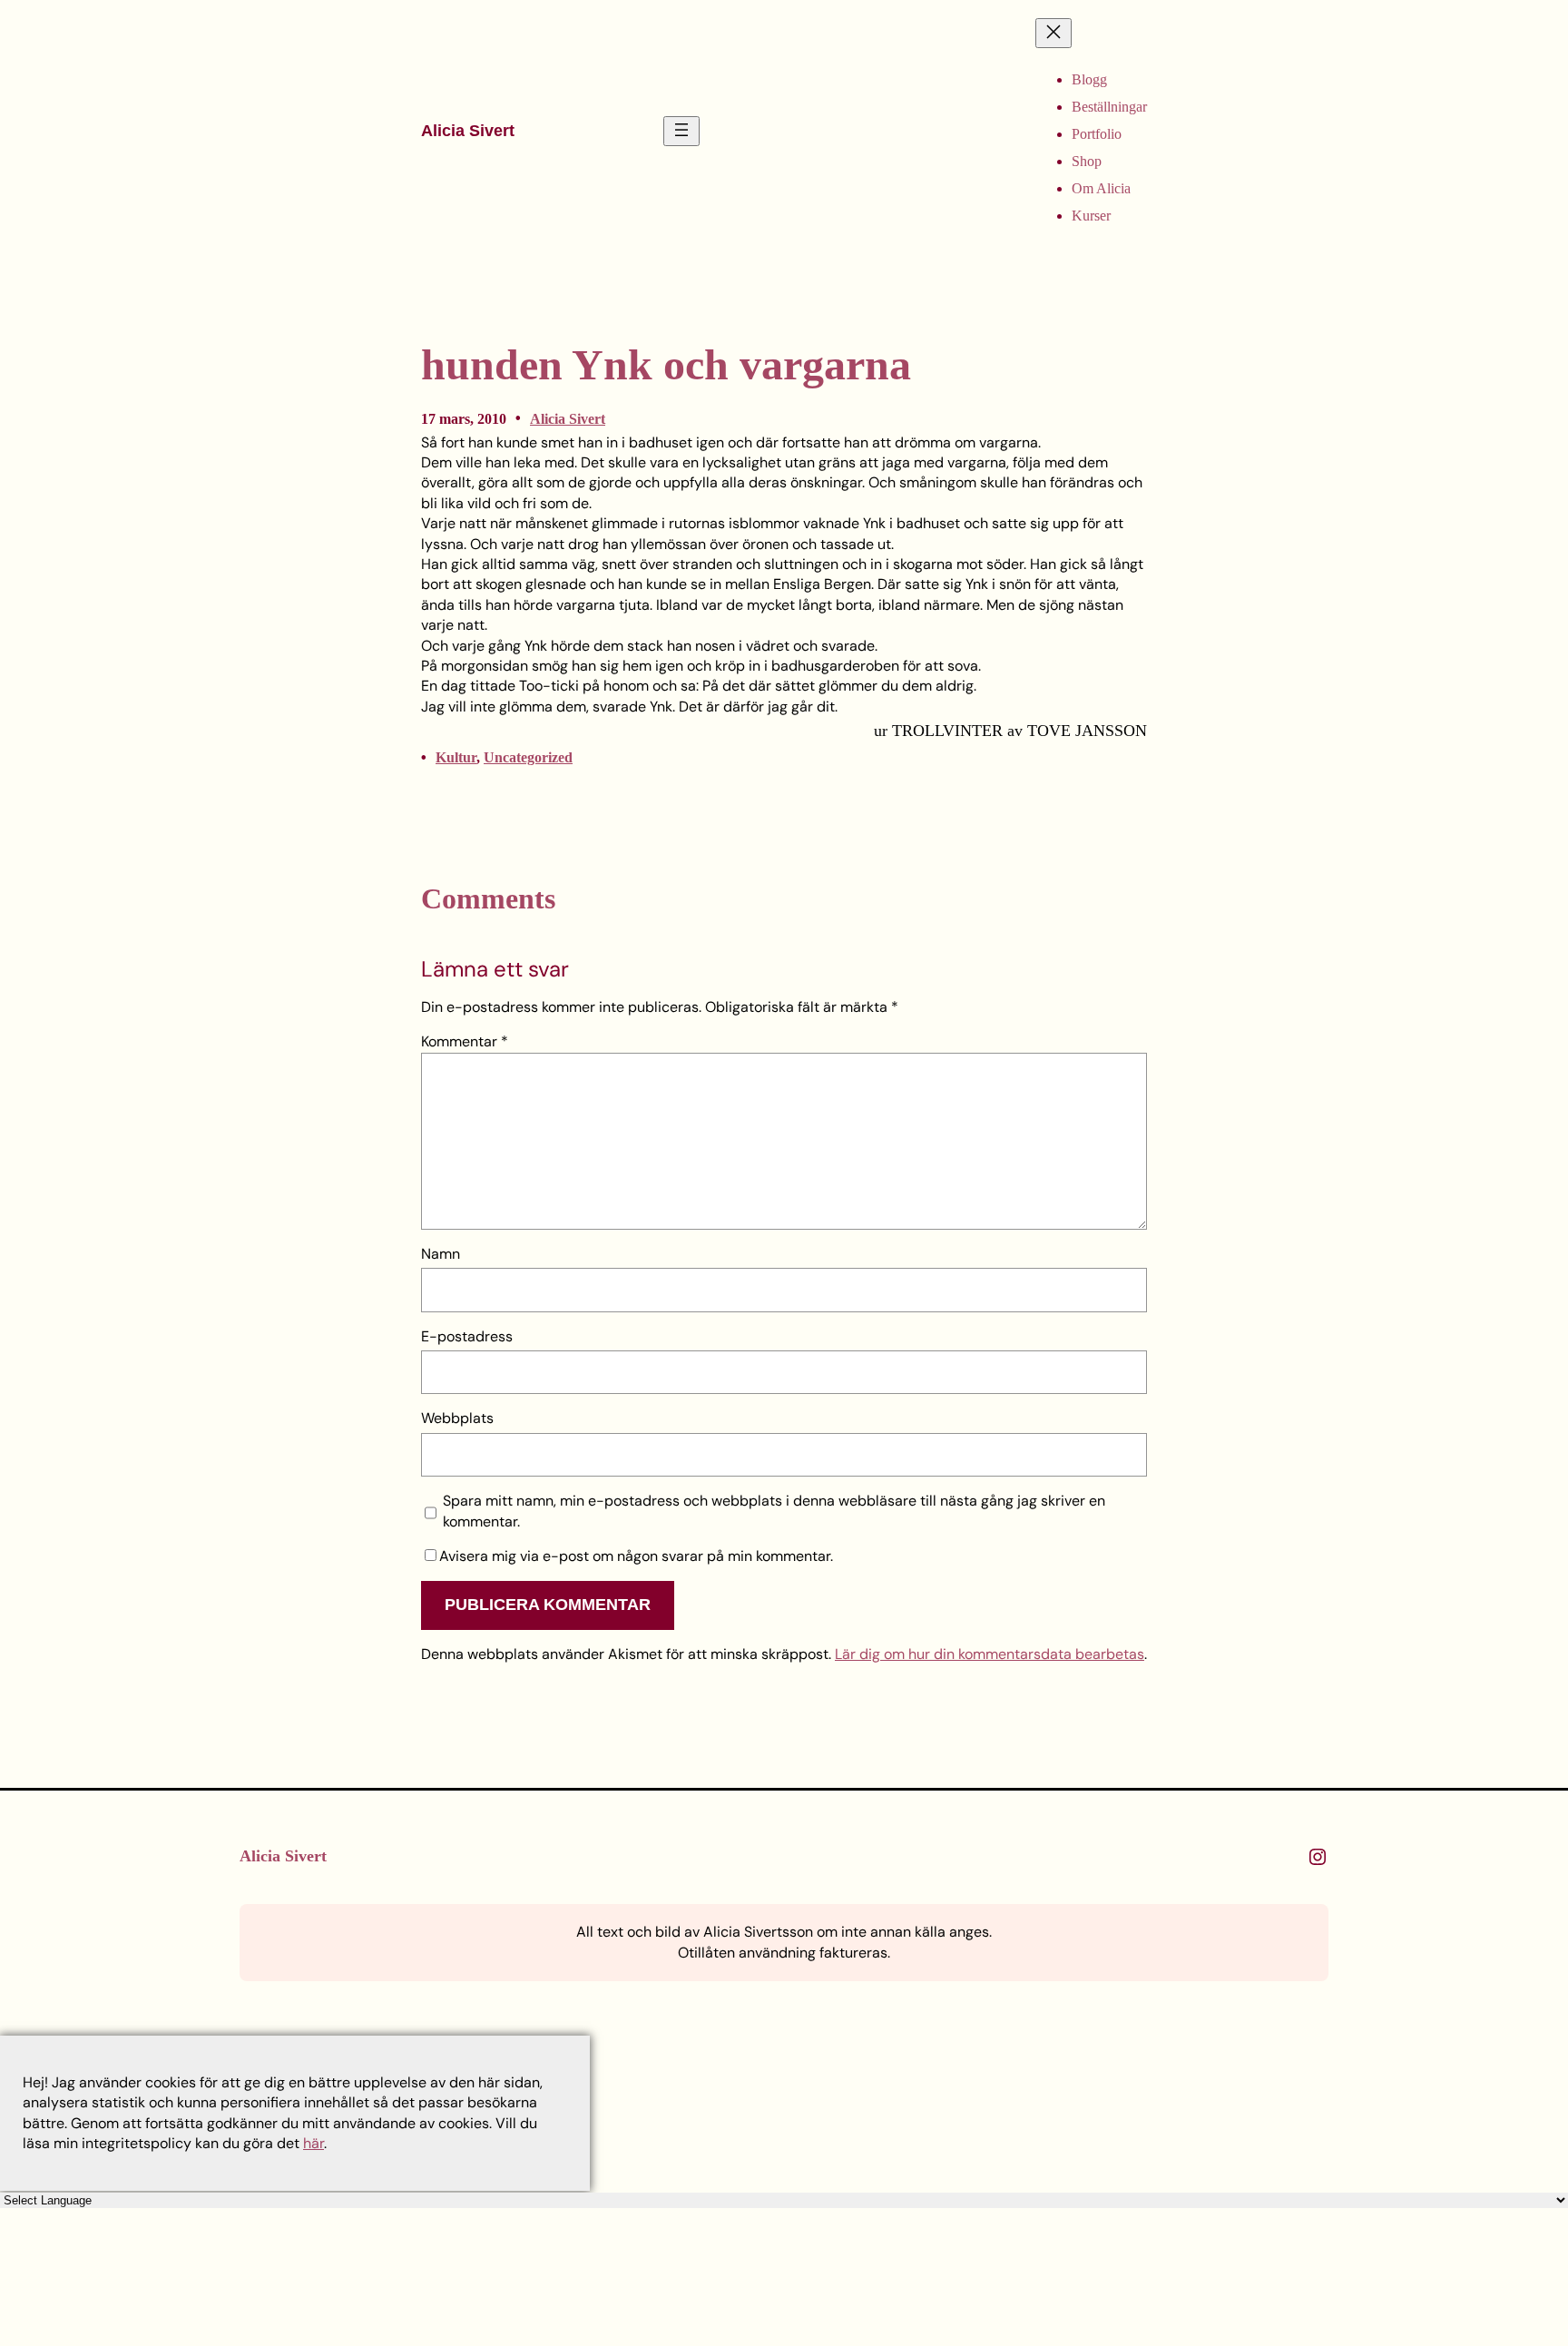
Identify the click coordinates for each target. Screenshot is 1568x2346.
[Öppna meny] (681, 131)
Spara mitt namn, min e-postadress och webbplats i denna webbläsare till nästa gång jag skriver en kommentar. (774, 1511)
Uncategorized (528, 757)
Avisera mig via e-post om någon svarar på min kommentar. (636, 1556)
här (314, 2143)
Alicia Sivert (468, 131)
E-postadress (467, 1336)
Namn (441, 1254)
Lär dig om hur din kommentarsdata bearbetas (990, 1654)
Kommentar (465, 1041)
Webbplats (457, 1418)
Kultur (456, 757)
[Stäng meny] (1053, 33)
